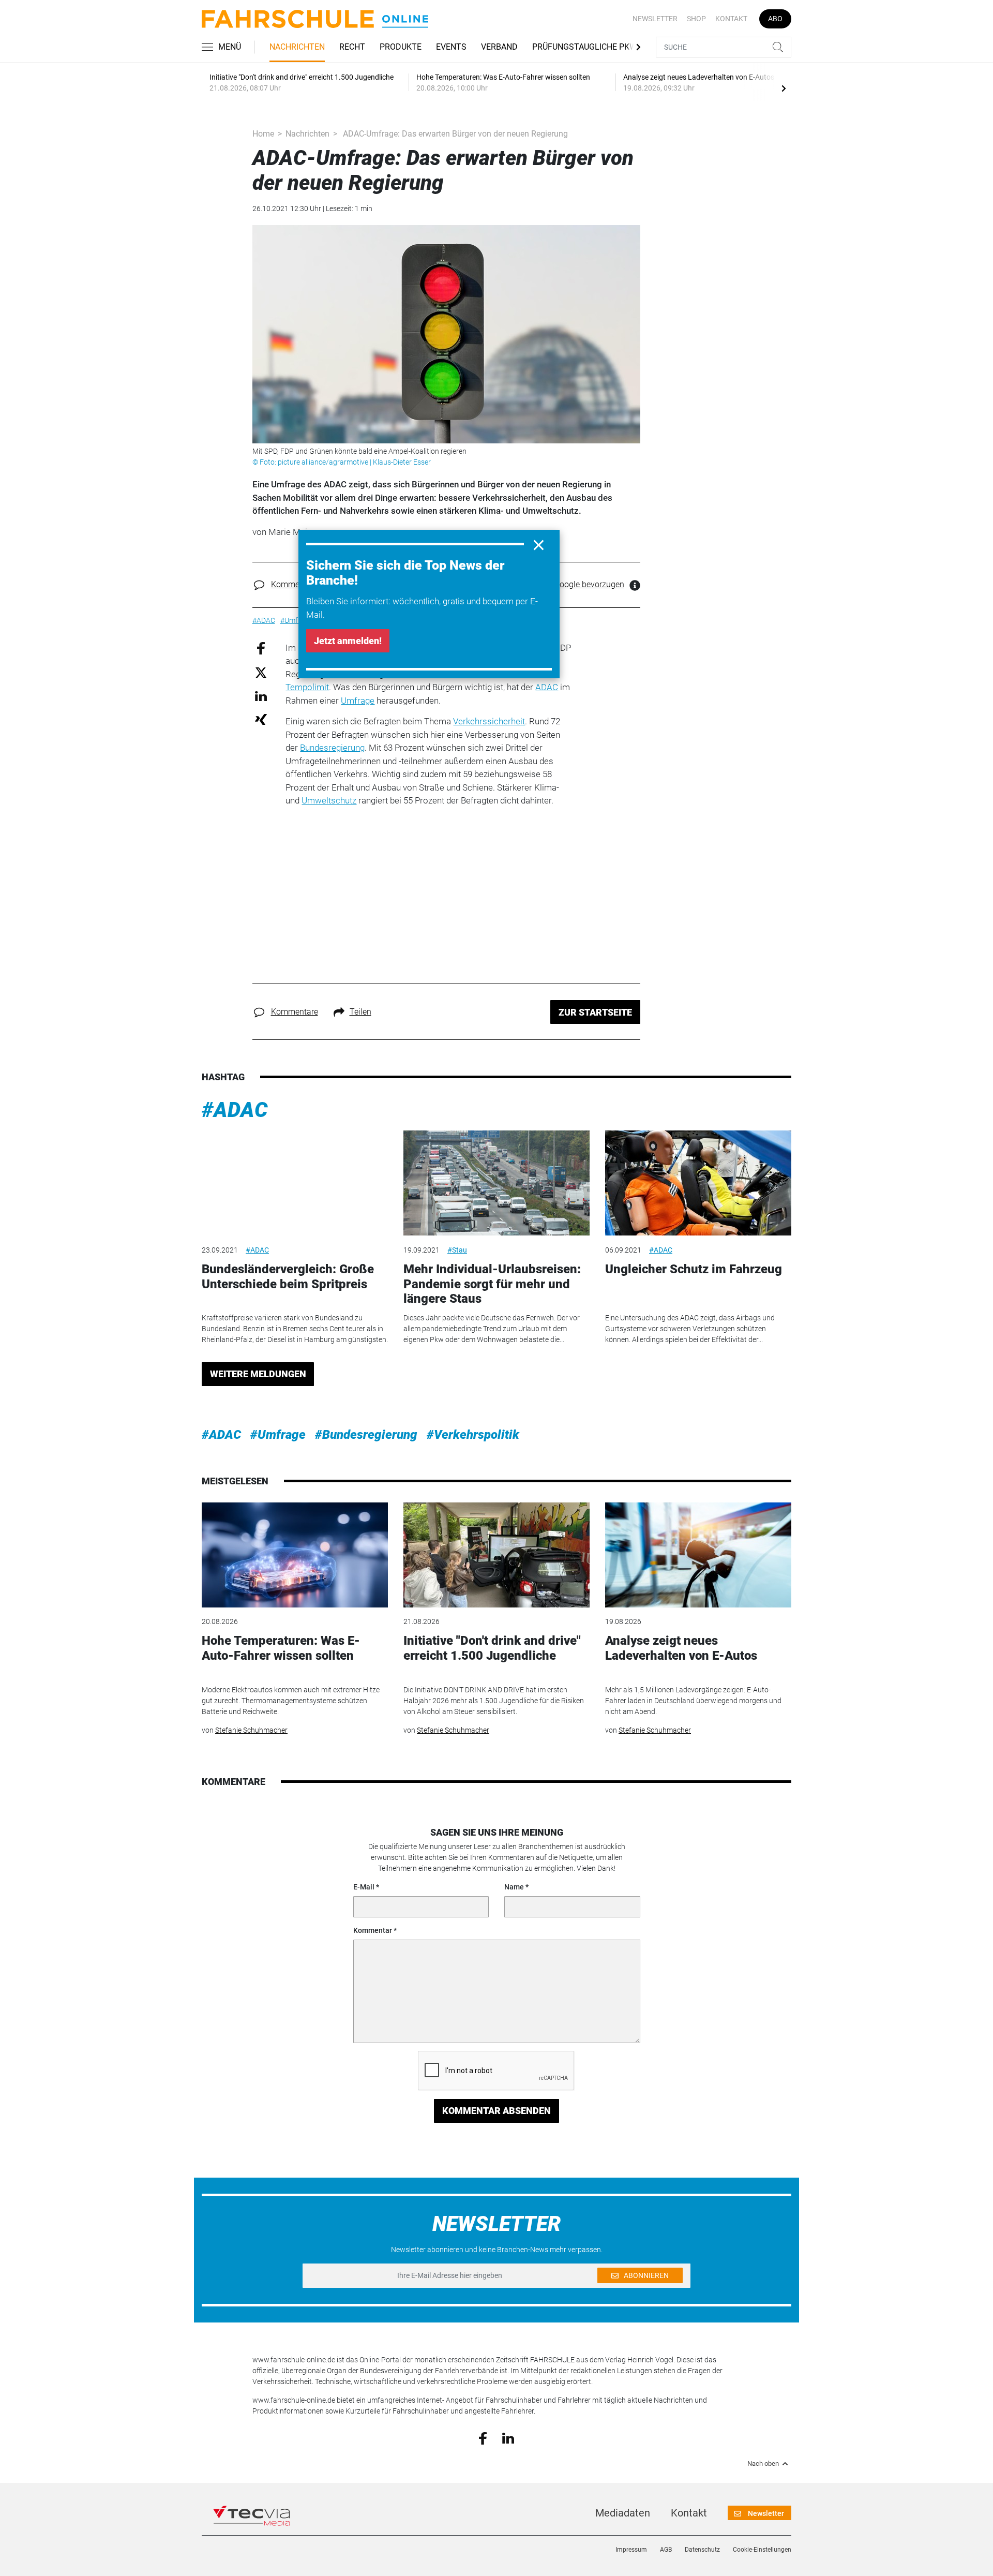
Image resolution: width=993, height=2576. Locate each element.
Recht (352, 47)
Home (263, 134)
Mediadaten (623, 2513)
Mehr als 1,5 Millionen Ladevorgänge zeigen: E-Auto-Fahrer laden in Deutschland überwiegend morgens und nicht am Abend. (693, 1701)
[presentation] (784, 88)
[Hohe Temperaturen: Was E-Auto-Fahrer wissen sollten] (295, 1555)
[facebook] (483, 2438)
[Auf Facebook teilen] (261, 647)
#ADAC (235, 1110)
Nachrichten (297, 47)
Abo (775, 19)
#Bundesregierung (366, 1435)
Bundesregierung (332, 748)
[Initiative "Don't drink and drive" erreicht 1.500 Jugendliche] (496, 1555)
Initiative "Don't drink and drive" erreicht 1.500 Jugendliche (492, 1648)
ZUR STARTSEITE (595, 1012)
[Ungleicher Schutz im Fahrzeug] (698, 1183)
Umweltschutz (329, 800)
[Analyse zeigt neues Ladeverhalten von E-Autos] (698, 1555)
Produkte (401, 47)
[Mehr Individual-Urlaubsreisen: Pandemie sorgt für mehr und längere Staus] (496, 1183)
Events (451, 47)
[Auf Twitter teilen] (261, 672)
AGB (666, 2550)
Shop (696, 19)
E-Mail (364, 1887)
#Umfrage (278, 1435)
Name (514, 1887)
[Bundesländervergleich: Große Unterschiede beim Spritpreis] (295, 1183)
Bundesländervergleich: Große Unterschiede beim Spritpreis (288, 1277)
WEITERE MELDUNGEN (258, 1374)
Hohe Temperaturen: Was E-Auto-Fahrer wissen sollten (281, 1648)
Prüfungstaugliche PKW (584, 47)
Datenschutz (702, 2550)
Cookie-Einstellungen (762, 2550)
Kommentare (295, 584)
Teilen (360, 1012)
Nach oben (763, 2464)
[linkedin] (508, 2437)
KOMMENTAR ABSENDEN (496, 2111)
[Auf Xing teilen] (261, 719)
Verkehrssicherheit (489, 721)
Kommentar (373, 1930)
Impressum (631, 2550)
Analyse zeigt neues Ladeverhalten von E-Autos (681, 1648)
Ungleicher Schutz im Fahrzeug (694, 1269)
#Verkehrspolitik (473, 1435)
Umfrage (358, 701)
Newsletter (655, 19)
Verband (499, 47)
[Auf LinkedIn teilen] (261, 696)
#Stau (457, 1250)
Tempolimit (307, 687)
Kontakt (731, 19)
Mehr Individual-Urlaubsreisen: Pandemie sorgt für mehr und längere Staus (492, 1284)
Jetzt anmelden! (348, 641)
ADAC (547, 687)
